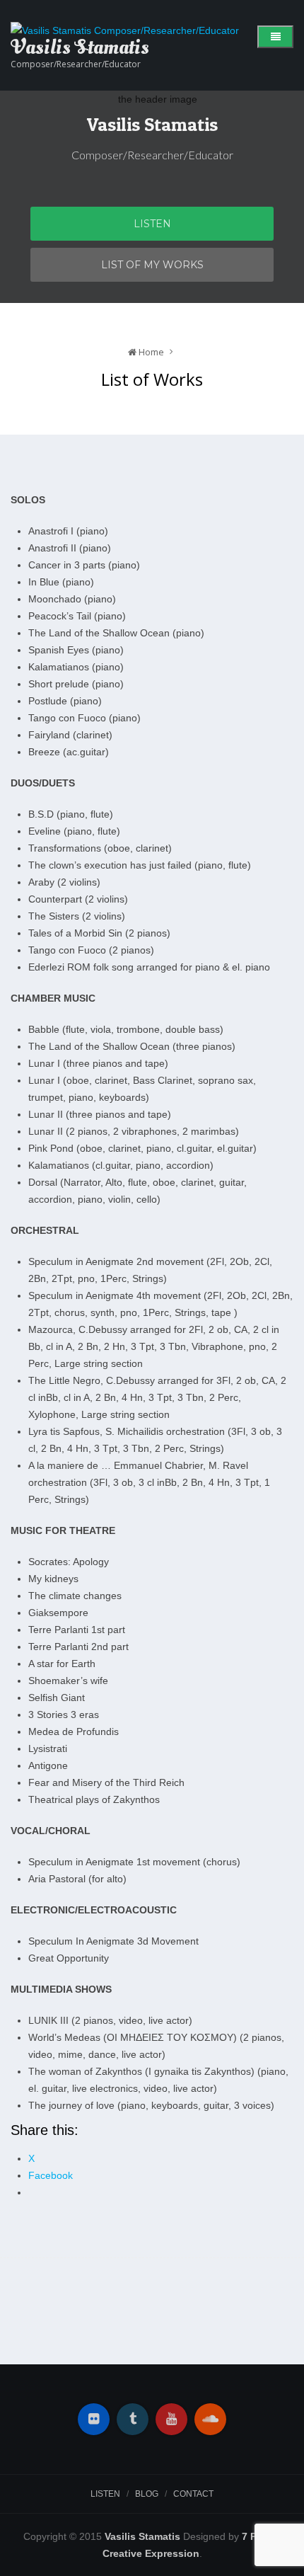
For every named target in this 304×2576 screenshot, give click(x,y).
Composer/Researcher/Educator (76, 64)
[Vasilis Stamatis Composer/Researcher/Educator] (125, 30)
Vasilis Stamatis (152, 124)
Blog (147, 2494)
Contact (193, 2494)
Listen (152, 224)
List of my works (152, 265)
